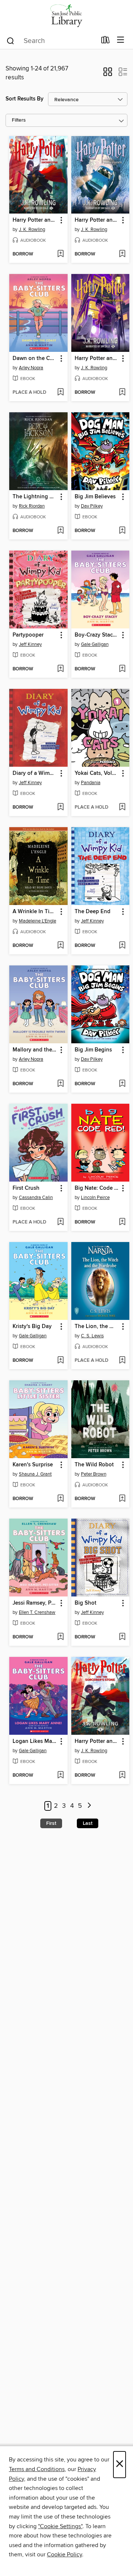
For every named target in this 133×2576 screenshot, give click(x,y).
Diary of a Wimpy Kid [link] (35, 773)
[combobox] (51, 41)
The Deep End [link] (93, 912)
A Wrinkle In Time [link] (35, 912)
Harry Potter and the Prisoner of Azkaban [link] (97, 359)
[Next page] (89, 1806)
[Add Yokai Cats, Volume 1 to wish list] (122, 808)
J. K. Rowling (32, 229)
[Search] (11, 40)
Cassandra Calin (36, 1198)
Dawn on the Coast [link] (35, 359)
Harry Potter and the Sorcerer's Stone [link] (35, 220)
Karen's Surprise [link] (33, 1465)
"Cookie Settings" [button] (60, 2526)
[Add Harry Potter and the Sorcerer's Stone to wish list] (60, 254)
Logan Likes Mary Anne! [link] (35, 1741)
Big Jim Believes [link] (95, 497)
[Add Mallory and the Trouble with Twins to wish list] (60, 1084)
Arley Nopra (31, 368)
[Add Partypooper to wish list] (60, 669)
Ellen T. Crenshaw (37, 1612)
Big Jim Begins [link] (93, 1050)
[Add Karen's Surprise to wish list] (60, 1499)
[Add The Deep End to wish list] (122, 946)
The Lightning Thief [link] (35, 497)
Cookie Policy (64, 2554)
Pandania (91, 783)
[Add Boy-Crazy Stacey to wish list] (122, 669)
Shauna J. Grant (35, 1474)
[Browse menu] (121, 40)
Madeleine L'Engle (37, 921)
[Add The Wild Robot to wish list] (122, 1499)
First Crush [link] (26, 1188)
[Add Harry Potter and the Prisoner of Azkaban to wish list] (122, 393)
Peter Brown (94, 1474)
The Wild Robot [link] (94, 1465)
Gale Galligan (95, 644)
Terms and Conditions (37, 2469)
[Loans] (105, 42)
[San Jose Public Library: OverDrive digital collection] (66, 16)
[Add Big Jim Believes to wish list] (122, 531)
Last (88, 1823)
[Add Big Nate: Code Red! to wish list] (122, 1222)
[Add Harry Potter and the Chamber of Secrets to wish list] (122, 254)
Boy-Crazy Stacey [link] (97, 635)
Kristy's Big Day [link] (32, 1327)
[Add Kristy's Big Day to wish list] (60, 1361)
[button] (108, 74)
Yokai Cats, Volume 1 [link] (97, 773)
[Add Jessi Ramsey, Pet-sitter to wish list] (60, 1637)
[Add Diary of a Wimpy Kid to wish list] (60, 808)
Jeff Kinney (30, 644)
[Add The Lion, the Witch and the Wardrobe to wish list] (122, 1361)
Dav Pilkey (92, 506)
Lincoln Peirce (95, 1198)
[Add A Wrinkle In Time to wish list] (60, 946)
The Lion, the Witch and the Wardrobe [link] (97, 1327)
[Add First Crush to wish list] (60, 1222)
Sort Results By (25, 99)
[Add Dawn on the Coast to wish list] (60, 393)
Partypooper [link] (28, 635)
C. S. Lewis (92, 1336)
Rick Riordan (32, 506)
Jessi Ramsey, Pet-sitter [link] (35, 1603)
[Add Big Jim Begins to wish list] (122, 1084)
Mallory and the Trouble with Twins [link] (35, 1050)
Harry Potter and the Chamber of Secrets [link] (97, 220)
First (51, 1823)
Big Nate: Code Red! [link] (97, 1188)
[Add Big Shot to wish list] (122, 1637)
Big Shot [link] (86, 1603)
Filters (19, 120)
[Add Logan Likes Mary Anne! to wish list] (60, 1776)
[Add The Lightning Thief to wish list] (60, 531)
